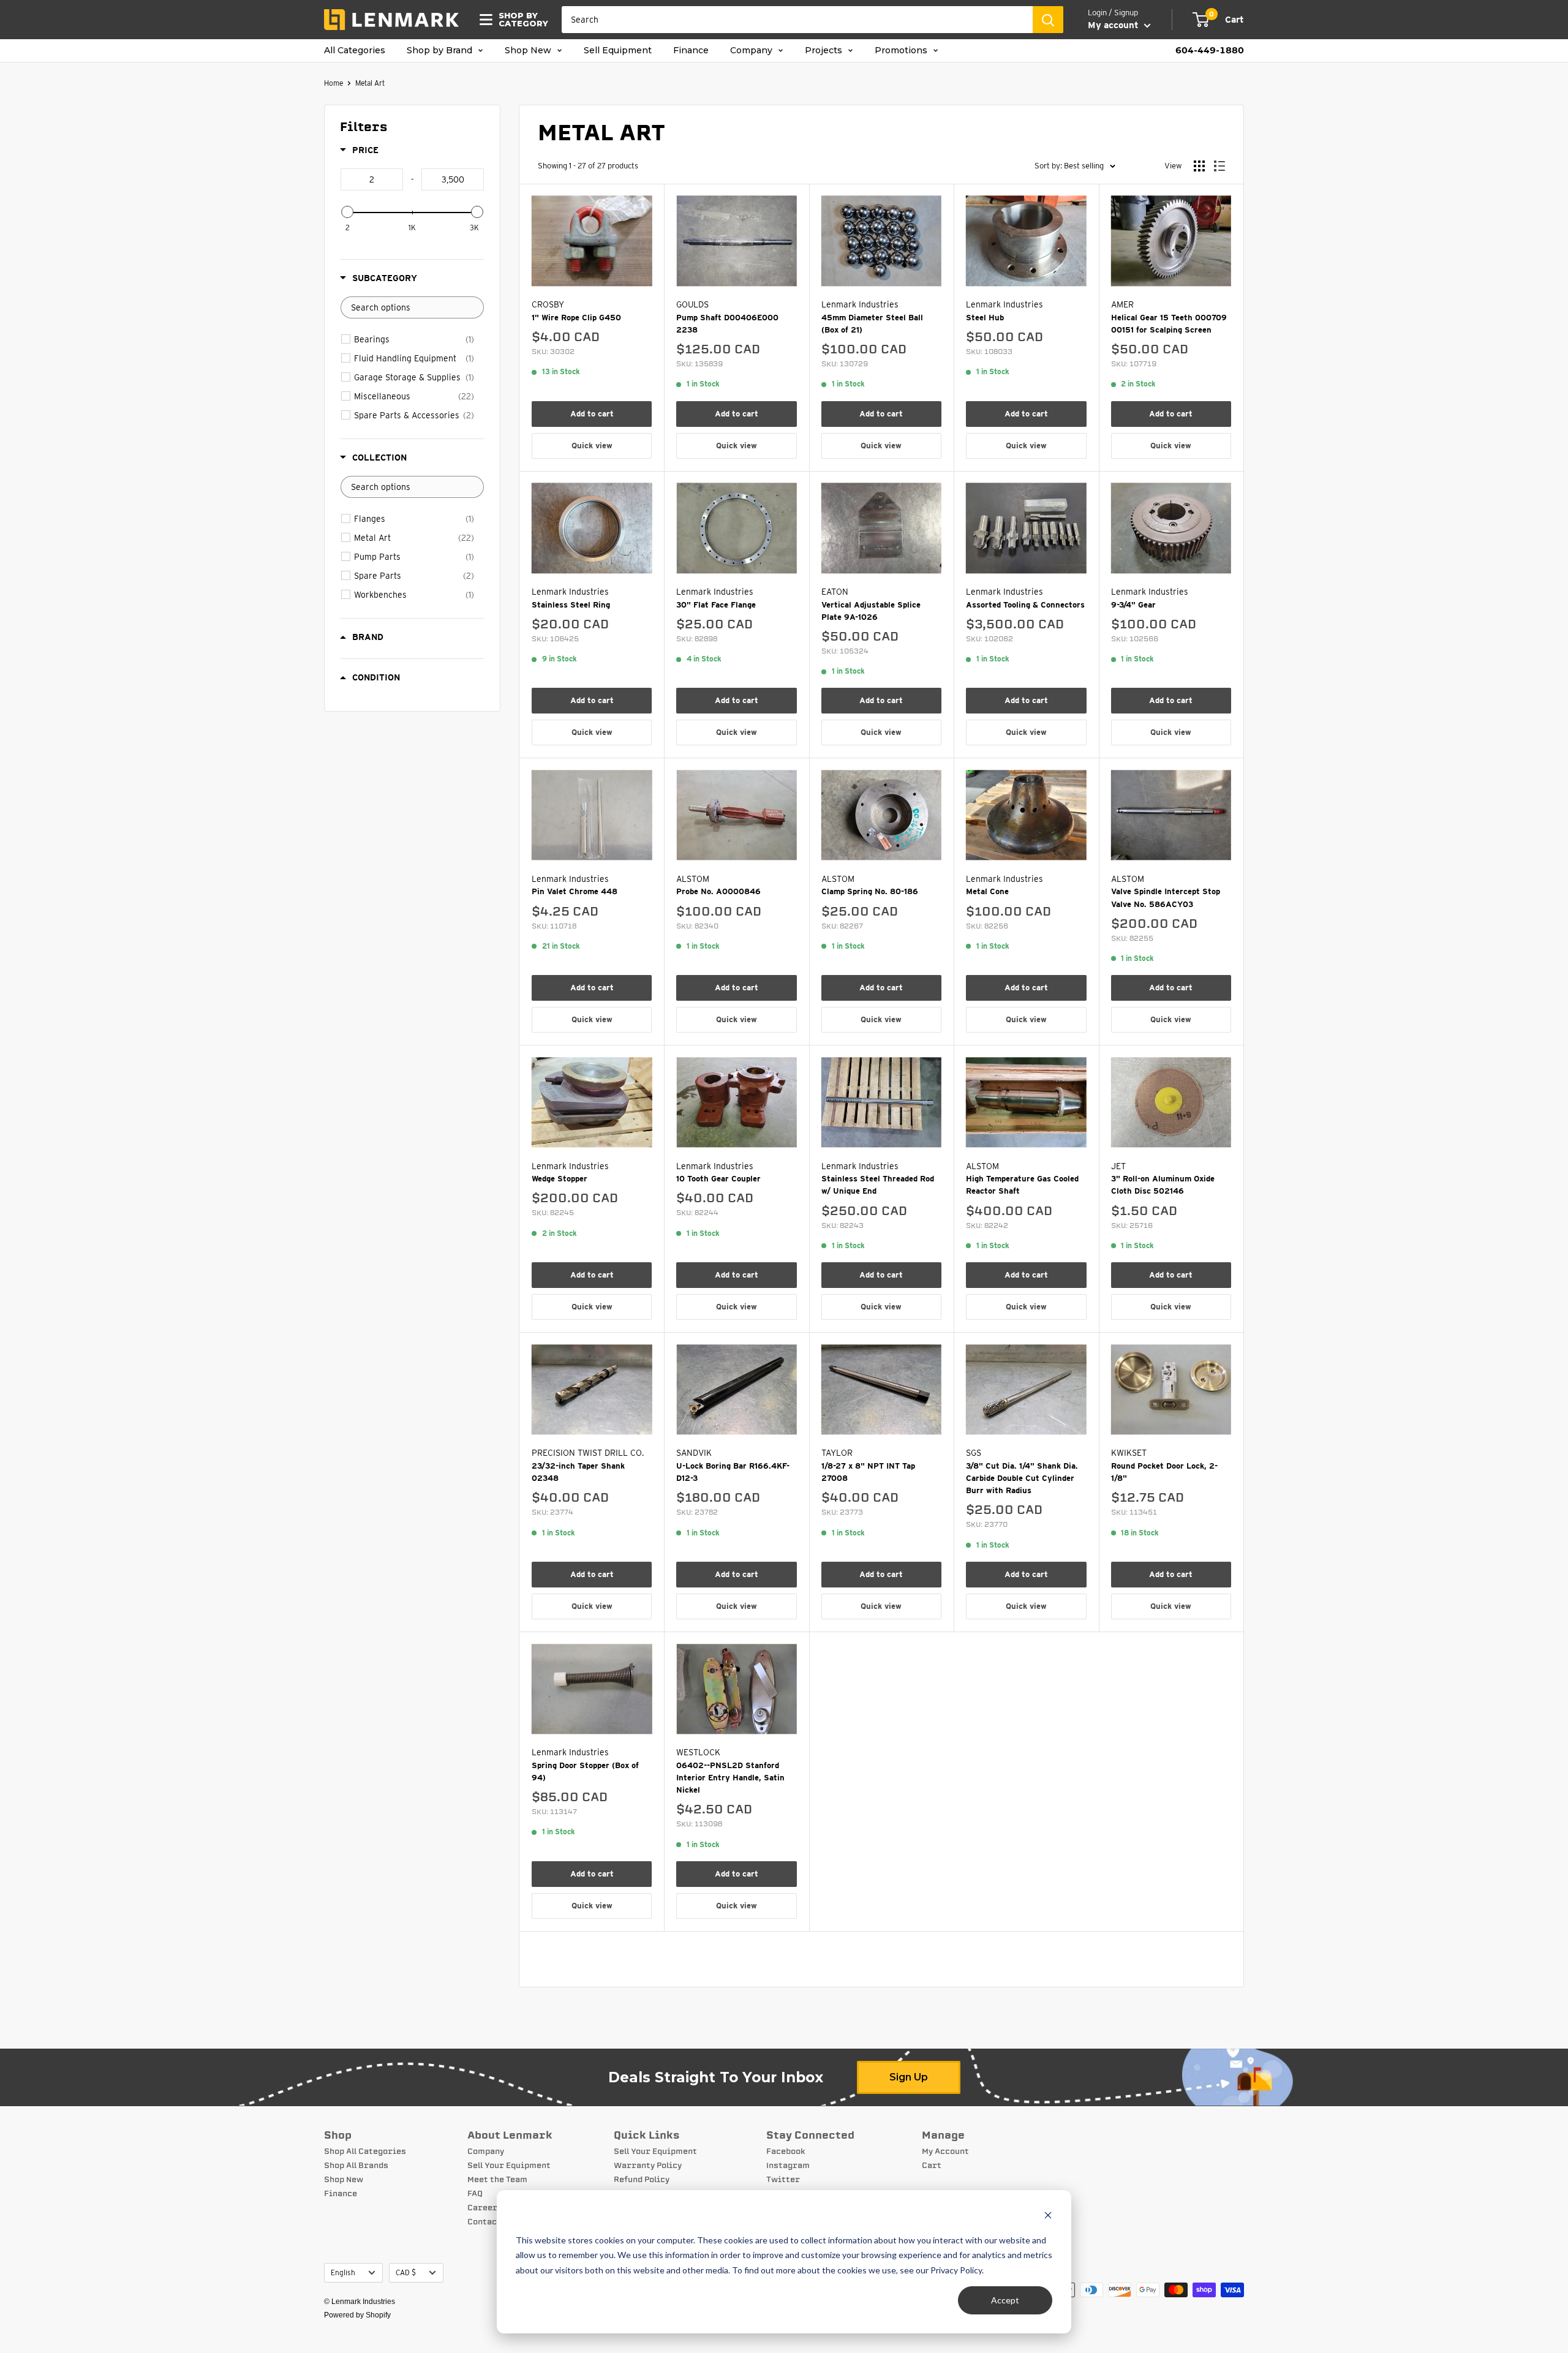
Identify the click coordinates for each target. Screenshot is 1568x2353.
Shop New (529, 51)
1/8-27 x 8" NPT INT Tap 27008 (868, 1472)
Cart (932, 2166)
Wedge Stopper (560, 1179)
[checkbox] (414, 339)
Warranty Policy (648, 2166)
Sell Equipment (618, 51)
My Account (945, 2152)
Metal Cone (987, 891)
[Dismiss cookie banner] (1048, 2217)
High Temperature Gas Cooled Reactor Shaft (1022, 1185)
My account (1114, 25)
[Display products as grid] (1199, 166)
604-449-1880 (1210, 51)
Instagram (788, 2166)
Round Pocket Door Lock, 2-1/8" (1164, 1472)
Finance (691, 51)
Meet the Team (497, 2180)
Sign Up (909, 2077)
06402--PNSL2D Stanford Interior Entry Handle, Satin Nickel (730, 1778)
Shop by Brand (441, 51)
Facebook (786, 2152)
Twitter (783, 2180)
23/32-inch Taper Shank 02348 (578, 1472)
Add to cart (592, 414)
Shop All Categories (365, 2152)
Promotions (902, 51)
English (343, 2273)
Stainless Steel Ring (571, 605)
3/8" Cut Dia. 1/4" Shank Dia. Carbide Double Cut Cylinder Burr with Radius (1022, 1478)
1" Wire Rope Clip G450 (576, 318)
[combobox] (797, 20)
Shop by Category (520, 20)
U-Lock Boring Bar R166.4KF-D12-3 (733, 1472)
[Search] (1048, 20)
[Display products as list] (1219, 166)
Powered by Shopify (357, 2315)
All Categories (355, 51)
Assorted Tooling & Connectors (1025, 605)
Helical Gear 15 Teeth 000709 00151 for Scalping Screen (1169, 324)
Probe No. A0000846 (718, 891)
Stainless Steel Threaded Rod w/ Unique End (878, 1185)
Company (752, 51)
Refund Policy (642, 2180)
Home (334, 83)
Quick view (592, 446)
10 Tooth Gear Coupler (718, 1179)
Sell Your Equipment (509, 2166)
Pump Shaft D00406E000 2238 (727, 324)
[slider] (347, 212)
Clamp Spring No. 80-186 (870, 891)
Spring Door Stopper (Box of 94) (585, 1771)
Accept (1005, 2300)
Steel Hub (985, 318)
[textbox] (372, 179)
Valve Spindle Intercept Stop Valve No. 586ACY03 (1166, 898)
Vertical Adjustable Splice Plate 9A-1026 (871, 611)
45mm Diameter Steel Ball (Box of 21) (872, 324)
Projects (825, 51)
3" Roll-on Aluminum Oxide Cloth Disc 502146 (1163, 1185)
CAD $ (406, 2273)
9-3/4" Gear (1133, 605)
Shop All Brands (356, 2166)
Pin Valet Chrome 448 (575, 891)
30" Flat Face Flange (716, 605)
